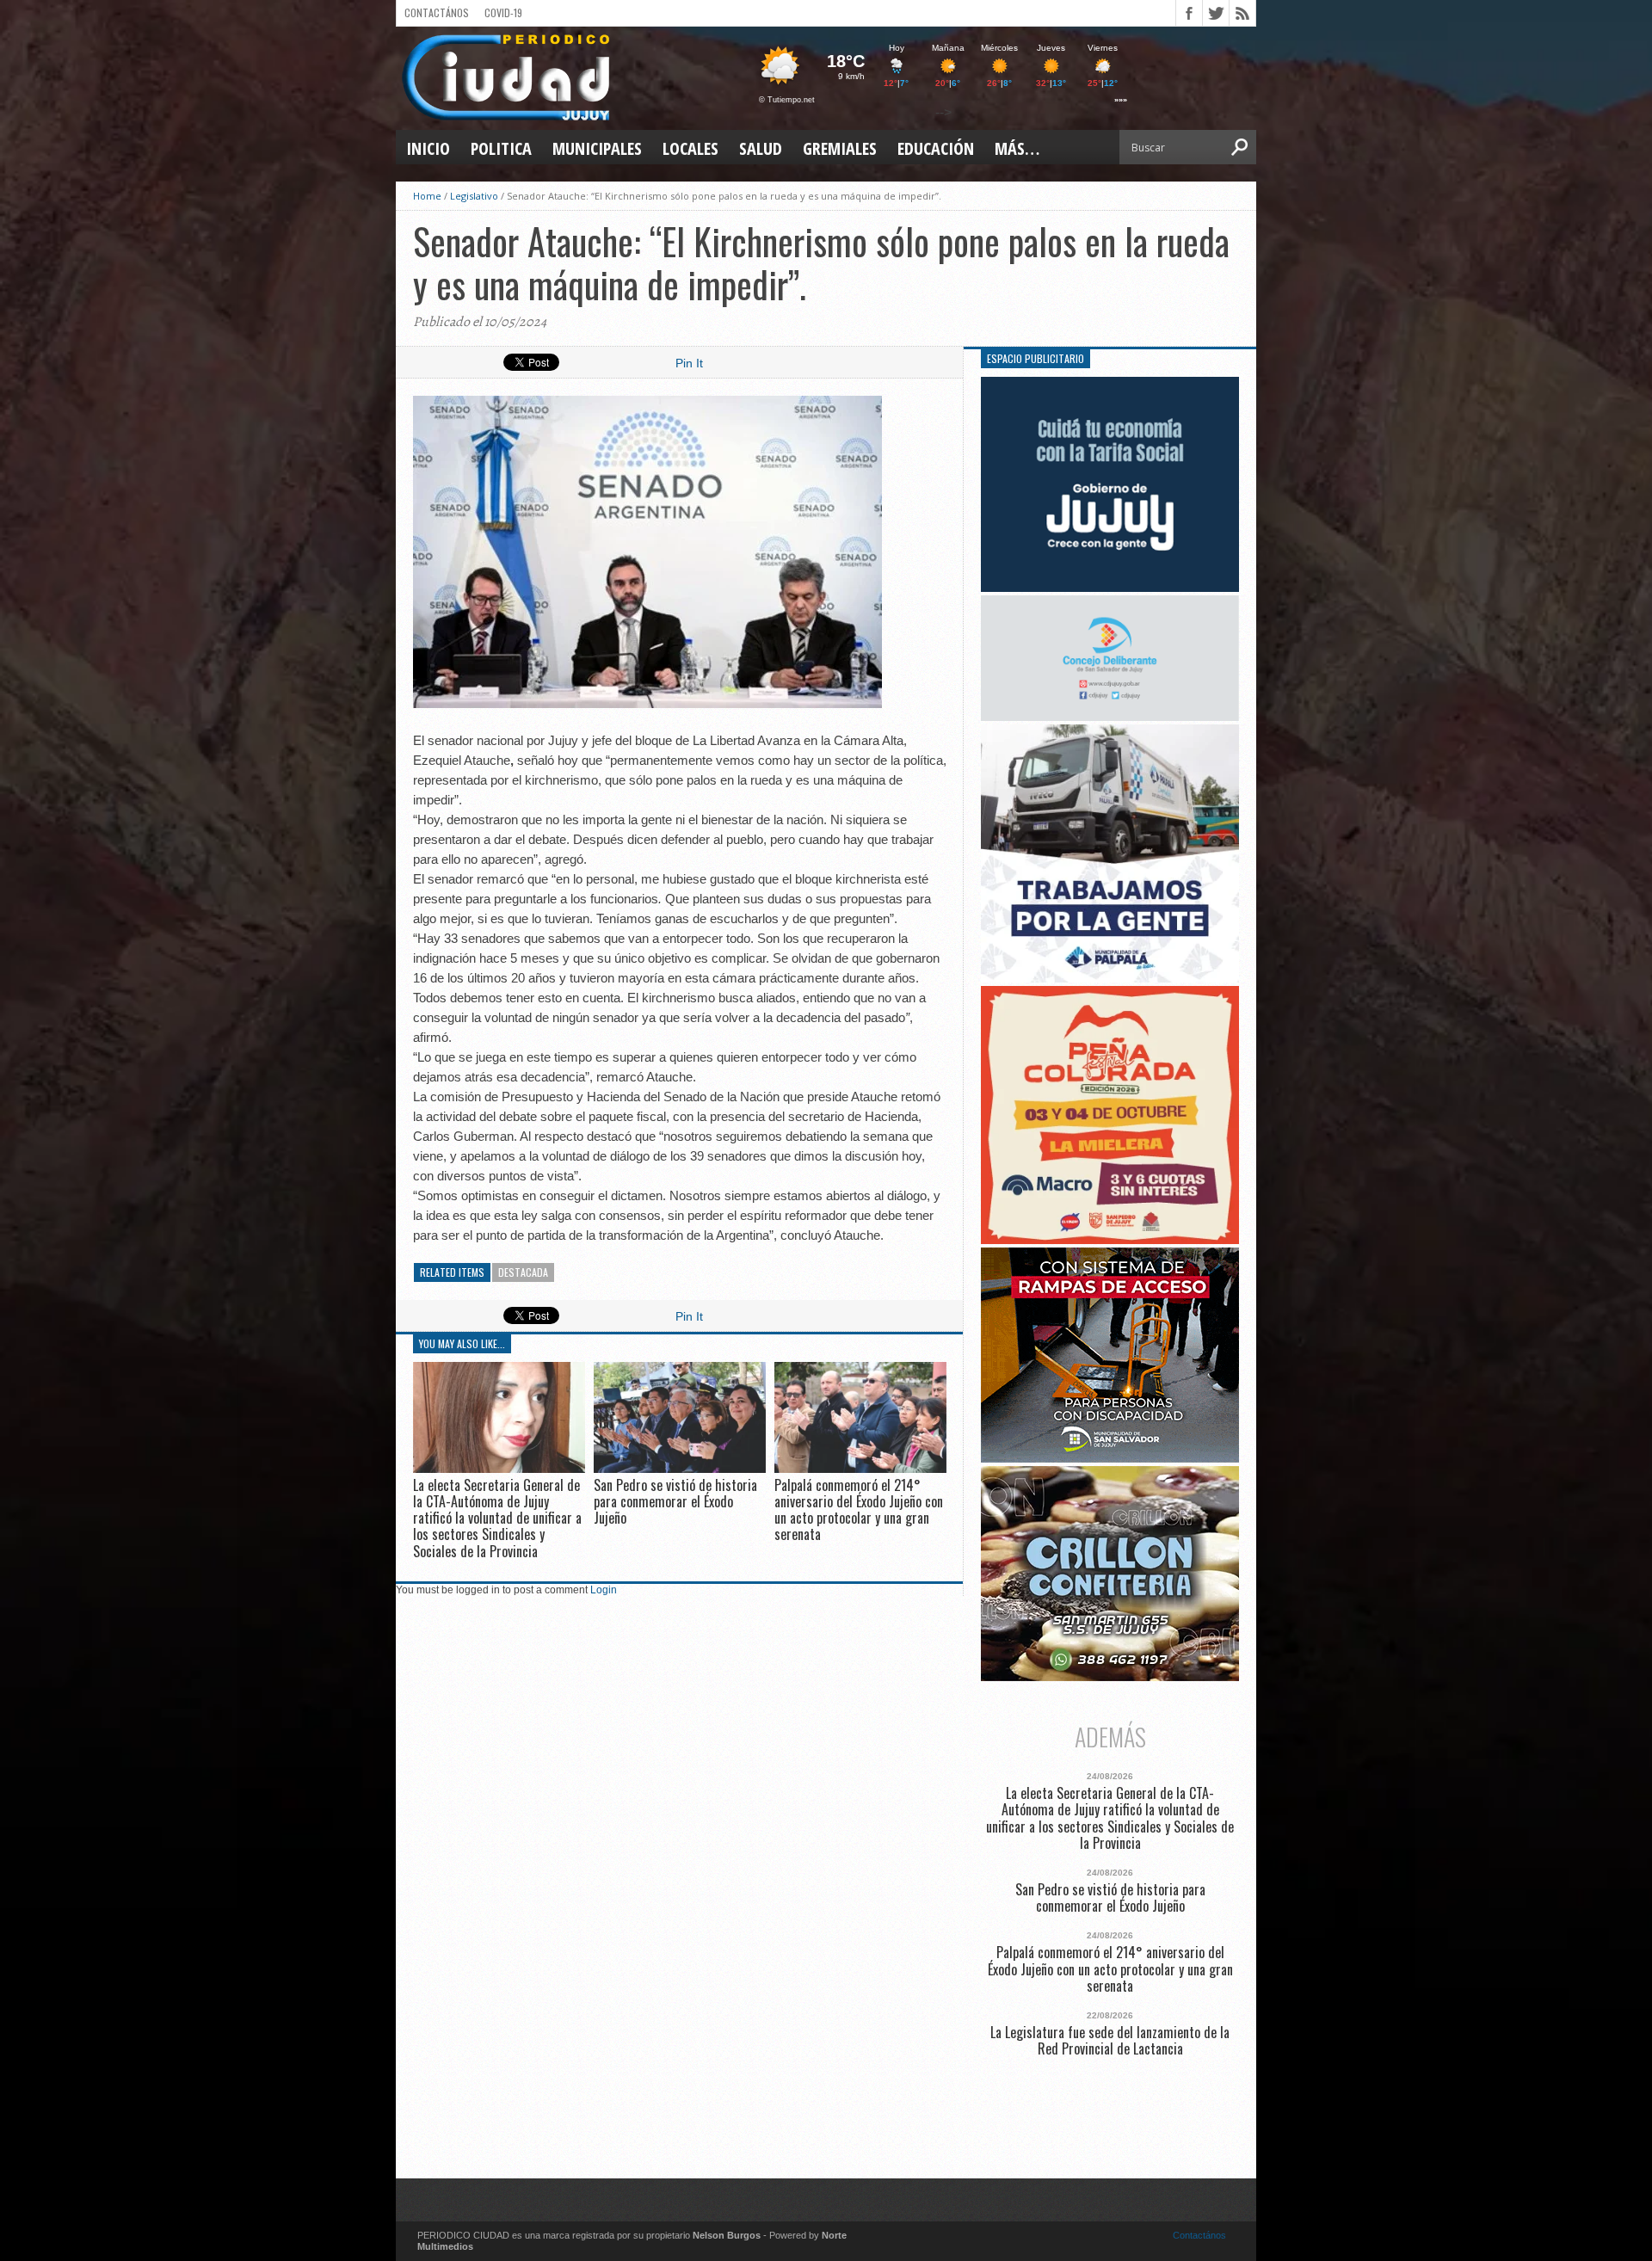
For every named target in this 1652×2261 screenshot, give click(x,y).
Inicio (428, 148)
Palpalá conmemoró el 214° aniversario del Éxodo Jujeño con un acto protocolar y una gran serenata (859, 1510)
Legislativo (474, 196)
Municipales (597, 148)
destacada (523, 1272)
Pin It (689, 363)
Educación (936, 148)
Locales (690, 148)
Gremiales (840, 148)
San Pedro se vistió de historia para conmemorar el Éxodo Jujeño (675, 1501)
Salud (761, 148)
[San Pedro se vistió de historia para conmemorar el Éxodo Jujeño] (680, 1468)
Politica (501, 148)
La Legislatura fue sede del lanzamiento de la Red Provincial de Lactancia (1110, 2041)
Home (427, 196)
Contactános (1199, 2235)
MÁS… (1017, 148)
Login (604, 1590)
